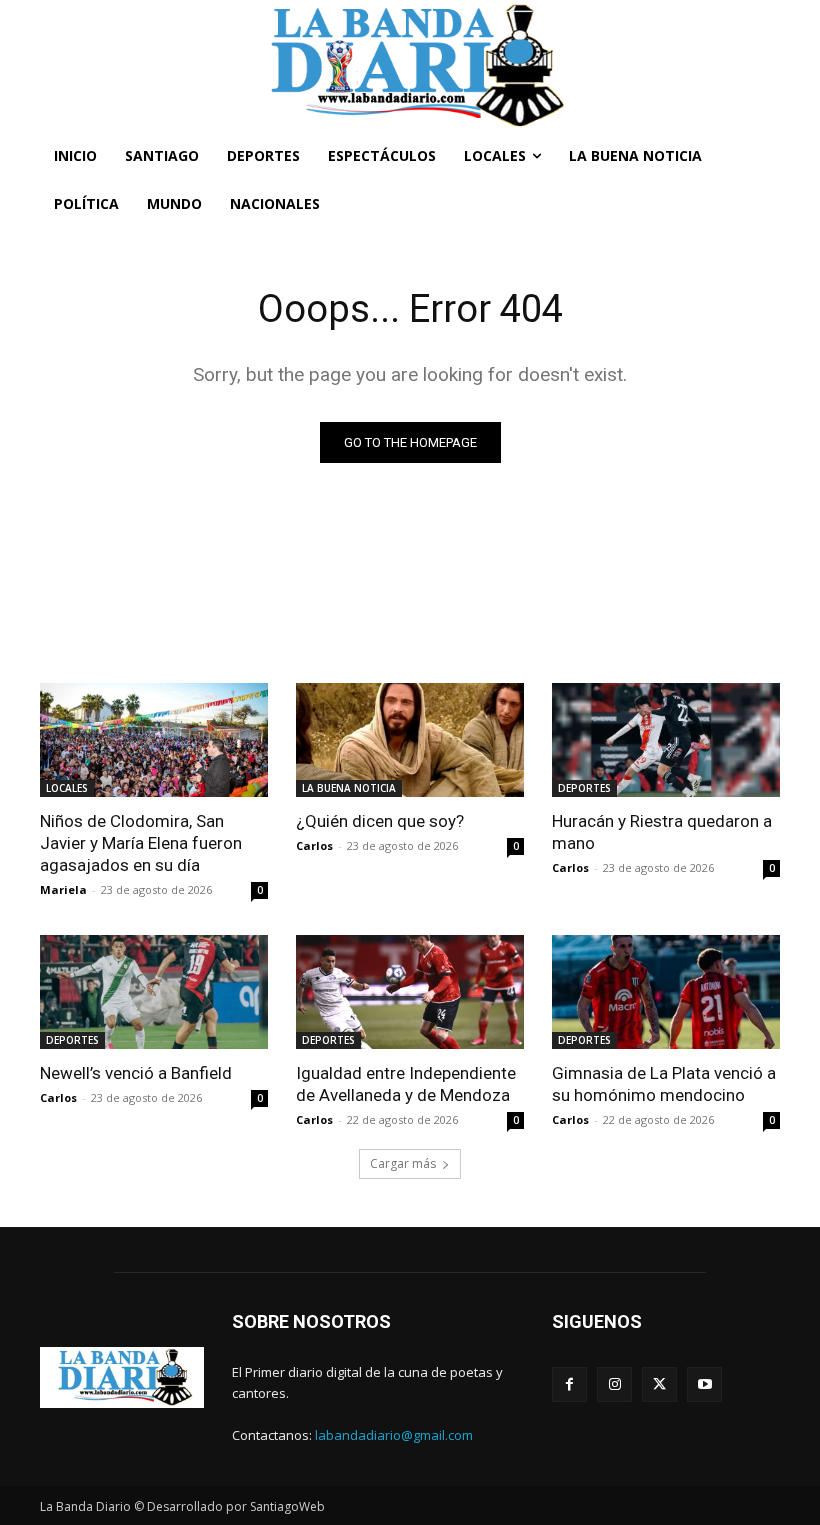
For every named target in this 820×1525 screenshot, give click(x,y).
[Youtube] (704, 1384)
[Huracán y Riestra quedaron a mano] (666, 740)
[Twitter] (659, 1384)
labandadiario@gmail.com (394, 1435)
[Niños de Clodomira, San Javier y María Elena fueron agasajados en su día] (154, 740)
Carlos (314, 845)
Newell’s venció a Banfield (136, 1073)
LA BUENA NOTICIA (349, 788)
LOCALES (67, 788)
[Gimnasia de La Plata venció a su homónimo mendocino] (666, 992)
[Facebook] (569, 1384)
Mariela (63, 889)
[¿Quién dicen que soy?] (410, 740)
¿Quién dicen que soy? (380, 821)
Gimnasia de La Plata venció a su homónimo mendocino (664, 1084)
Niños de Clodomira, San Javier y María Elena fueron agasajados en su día (141, 843)
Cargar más (403, 1163)
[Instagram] (614, 1384)
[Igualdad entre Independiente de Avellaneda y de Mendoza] (410, 992)
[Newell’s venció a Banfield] (154, 992)
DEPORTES (584, 788)
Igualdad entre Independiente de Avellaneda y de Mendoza (406, 1084)
